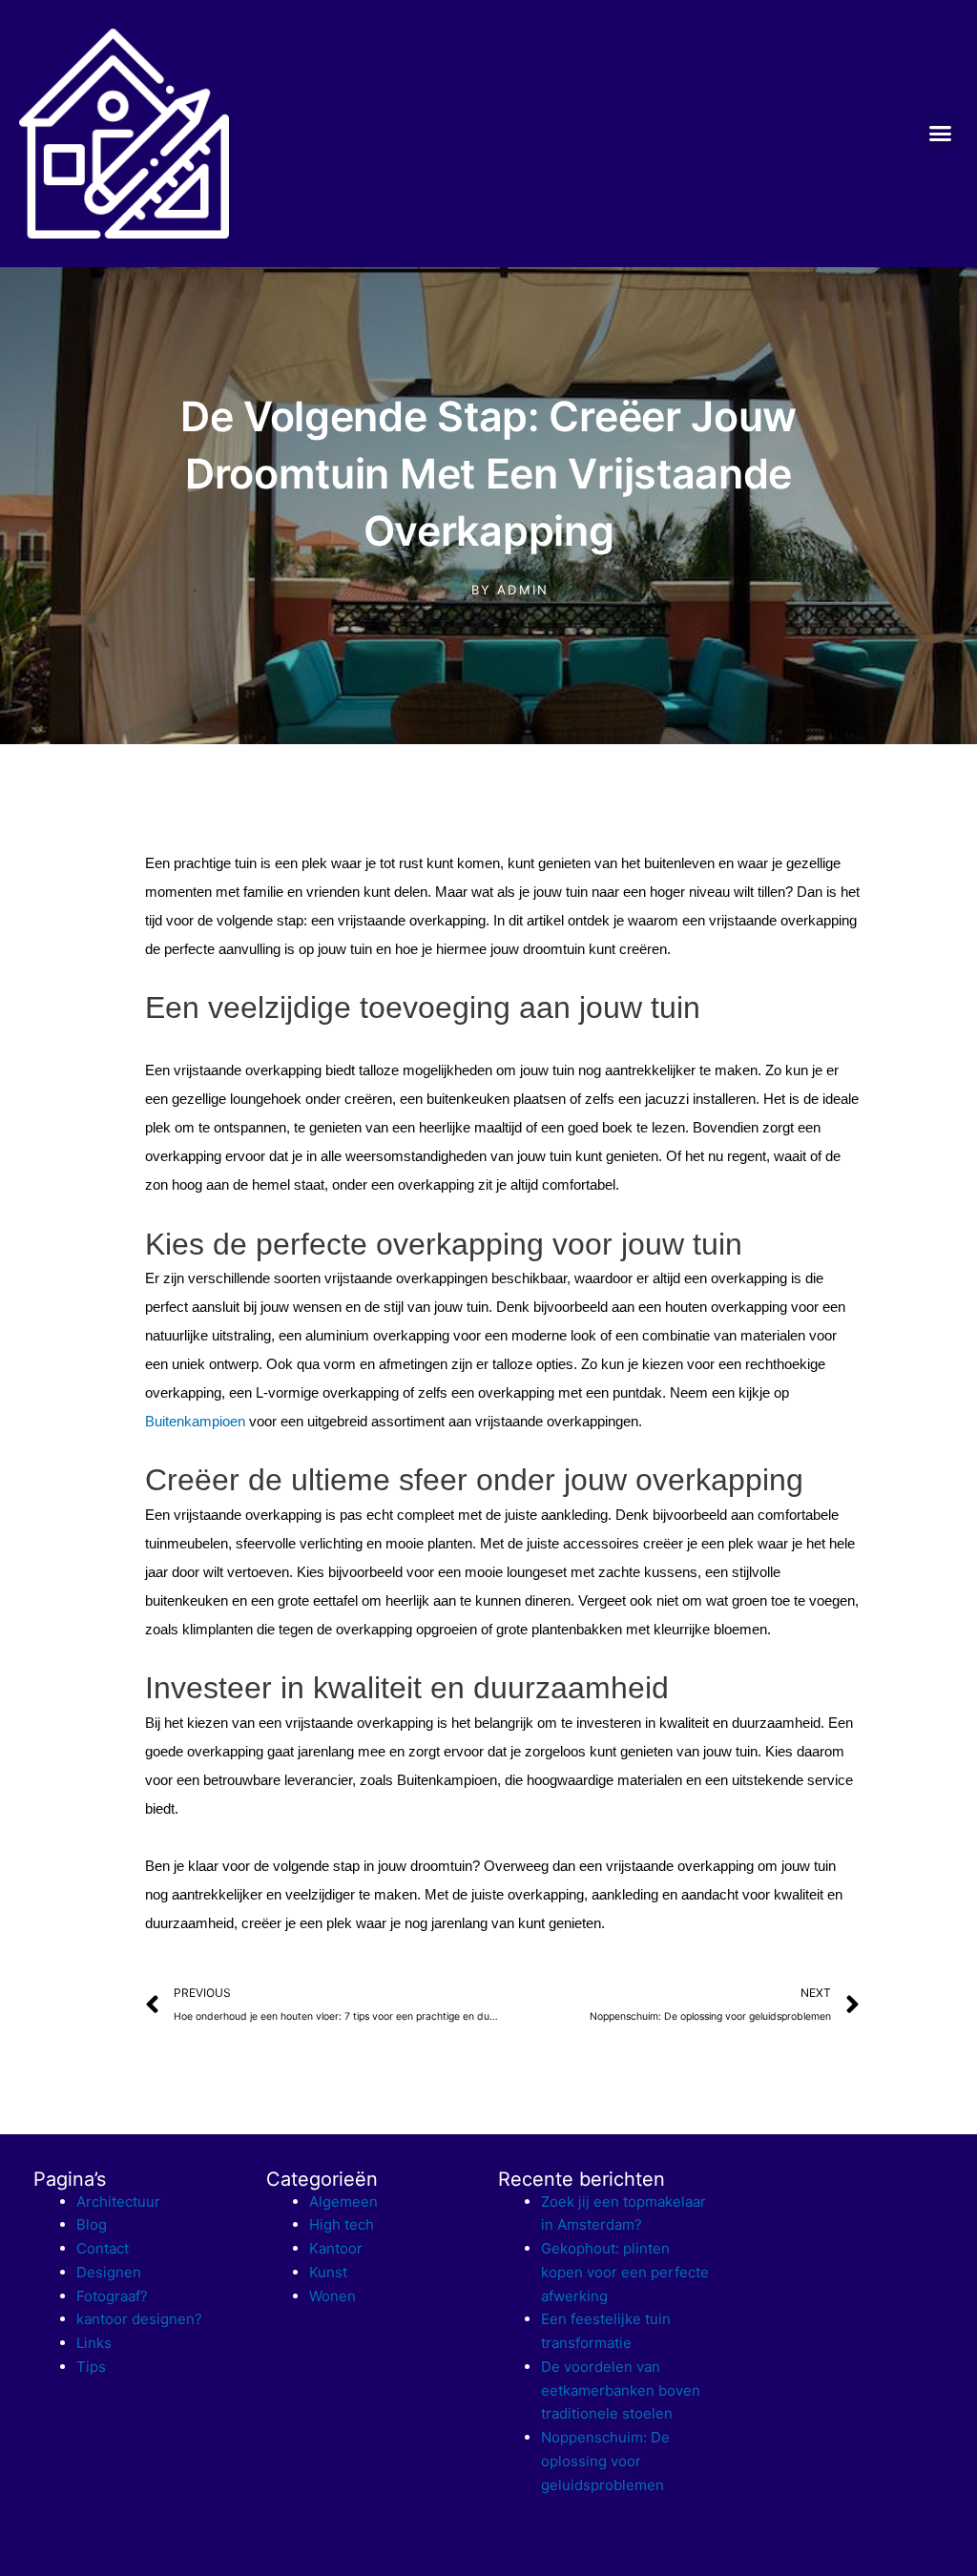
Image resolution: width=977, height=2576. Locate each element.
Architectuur (118, 2202)
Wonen (333, 2296)
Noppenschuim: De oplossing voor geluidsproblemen (605, 2461)
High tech (342, 2224)
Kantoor (336, 2248)
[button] (940, 134)
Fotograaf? (112, 2296)
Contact (103, 2248)
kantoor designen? (139, 2319)
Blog (92, 2224)
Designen (109, 2272)
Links (94, 2343)
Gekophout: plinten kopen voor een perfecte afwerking (625, 2272)
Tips (91, 2367)
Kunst (328, 2272)
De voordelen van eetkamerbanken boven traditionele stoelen (621, 2390)
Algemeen (343, 2202)
